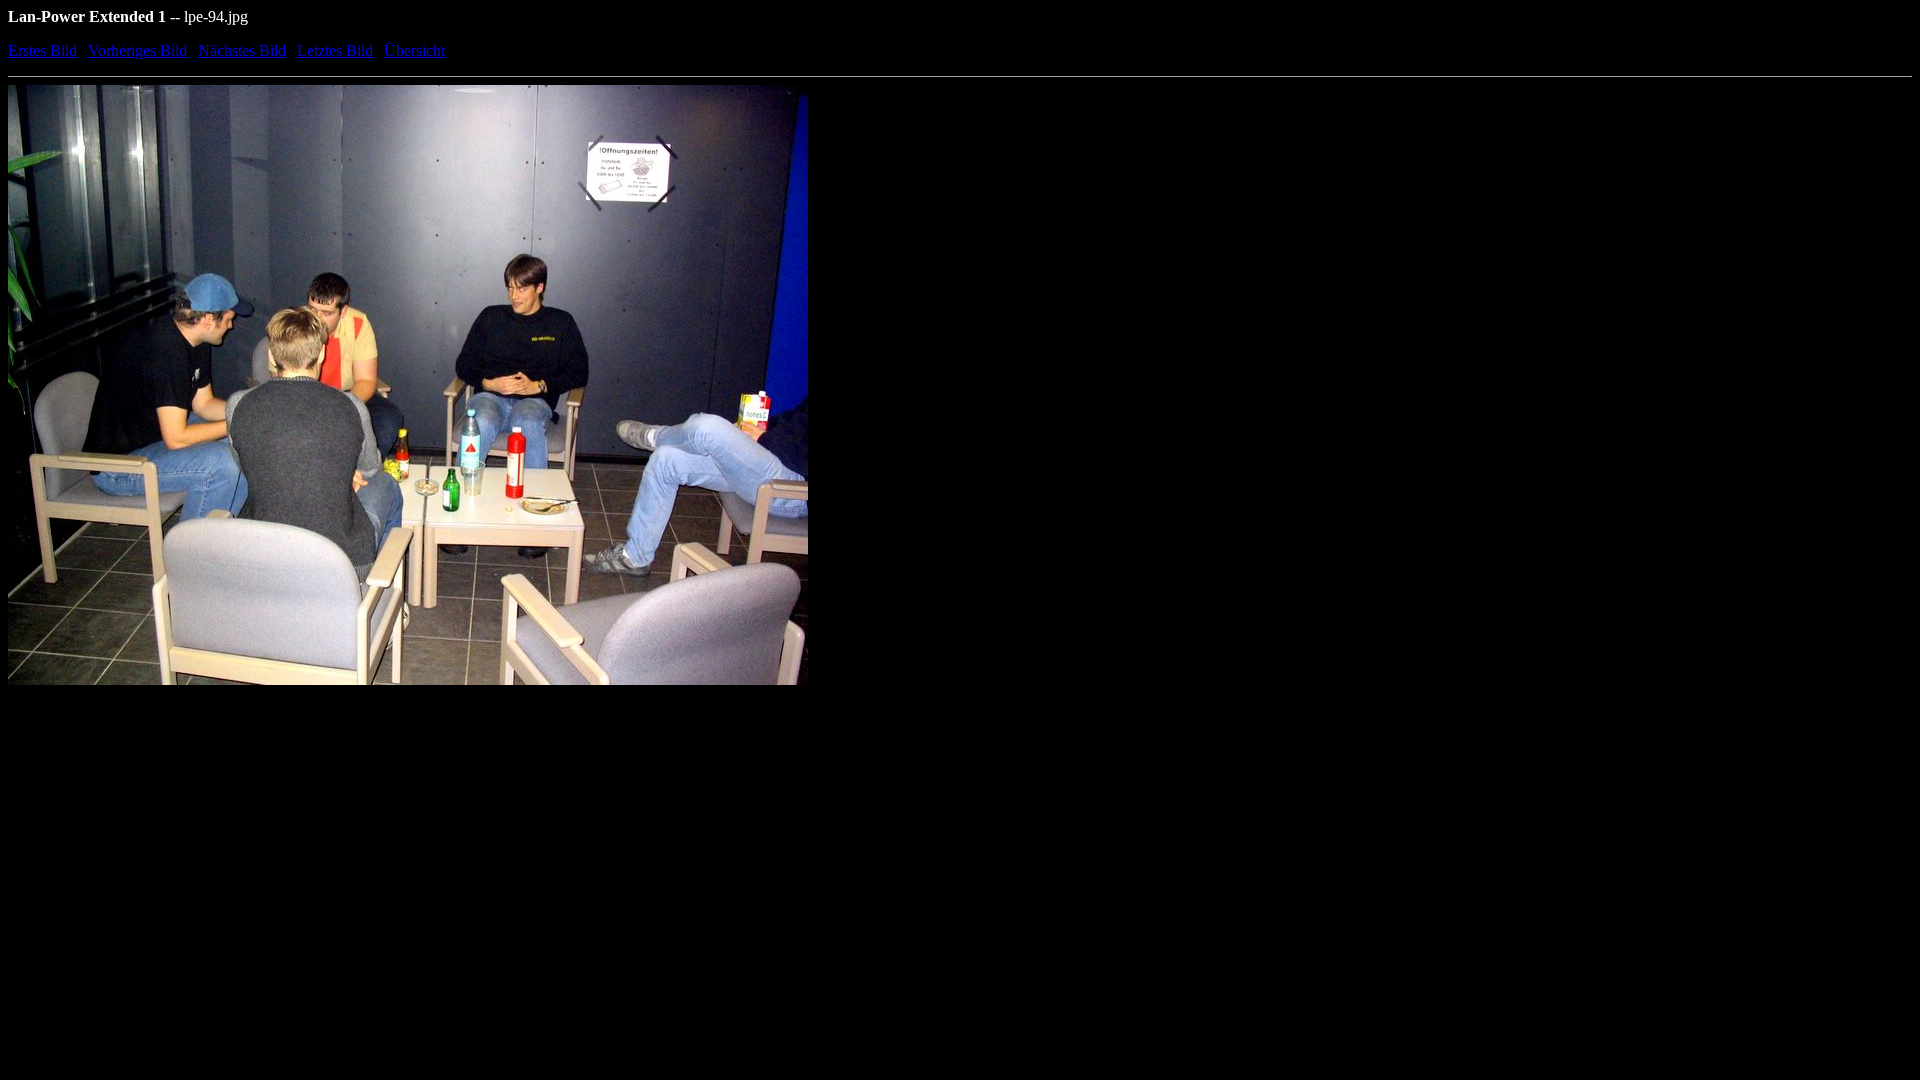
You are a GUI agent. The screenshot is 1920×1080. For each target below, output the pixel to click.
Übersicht (414, 50)
